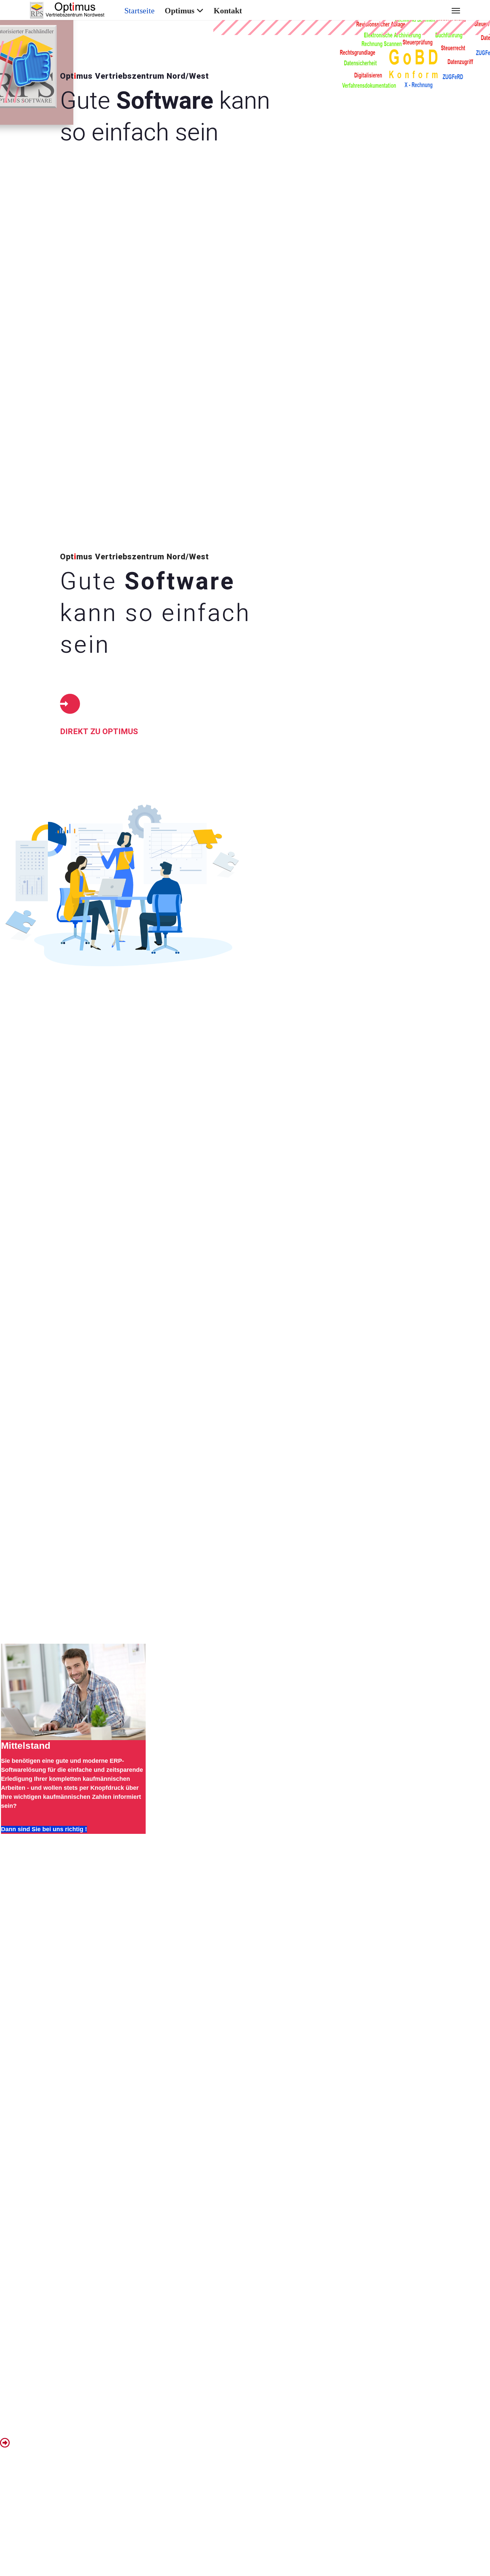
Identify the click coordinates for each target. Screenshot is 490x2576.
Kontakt (228, 11)
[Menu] (456, 11)
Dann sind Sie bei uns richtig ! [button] (44, 1829)
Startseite (139, 11)
